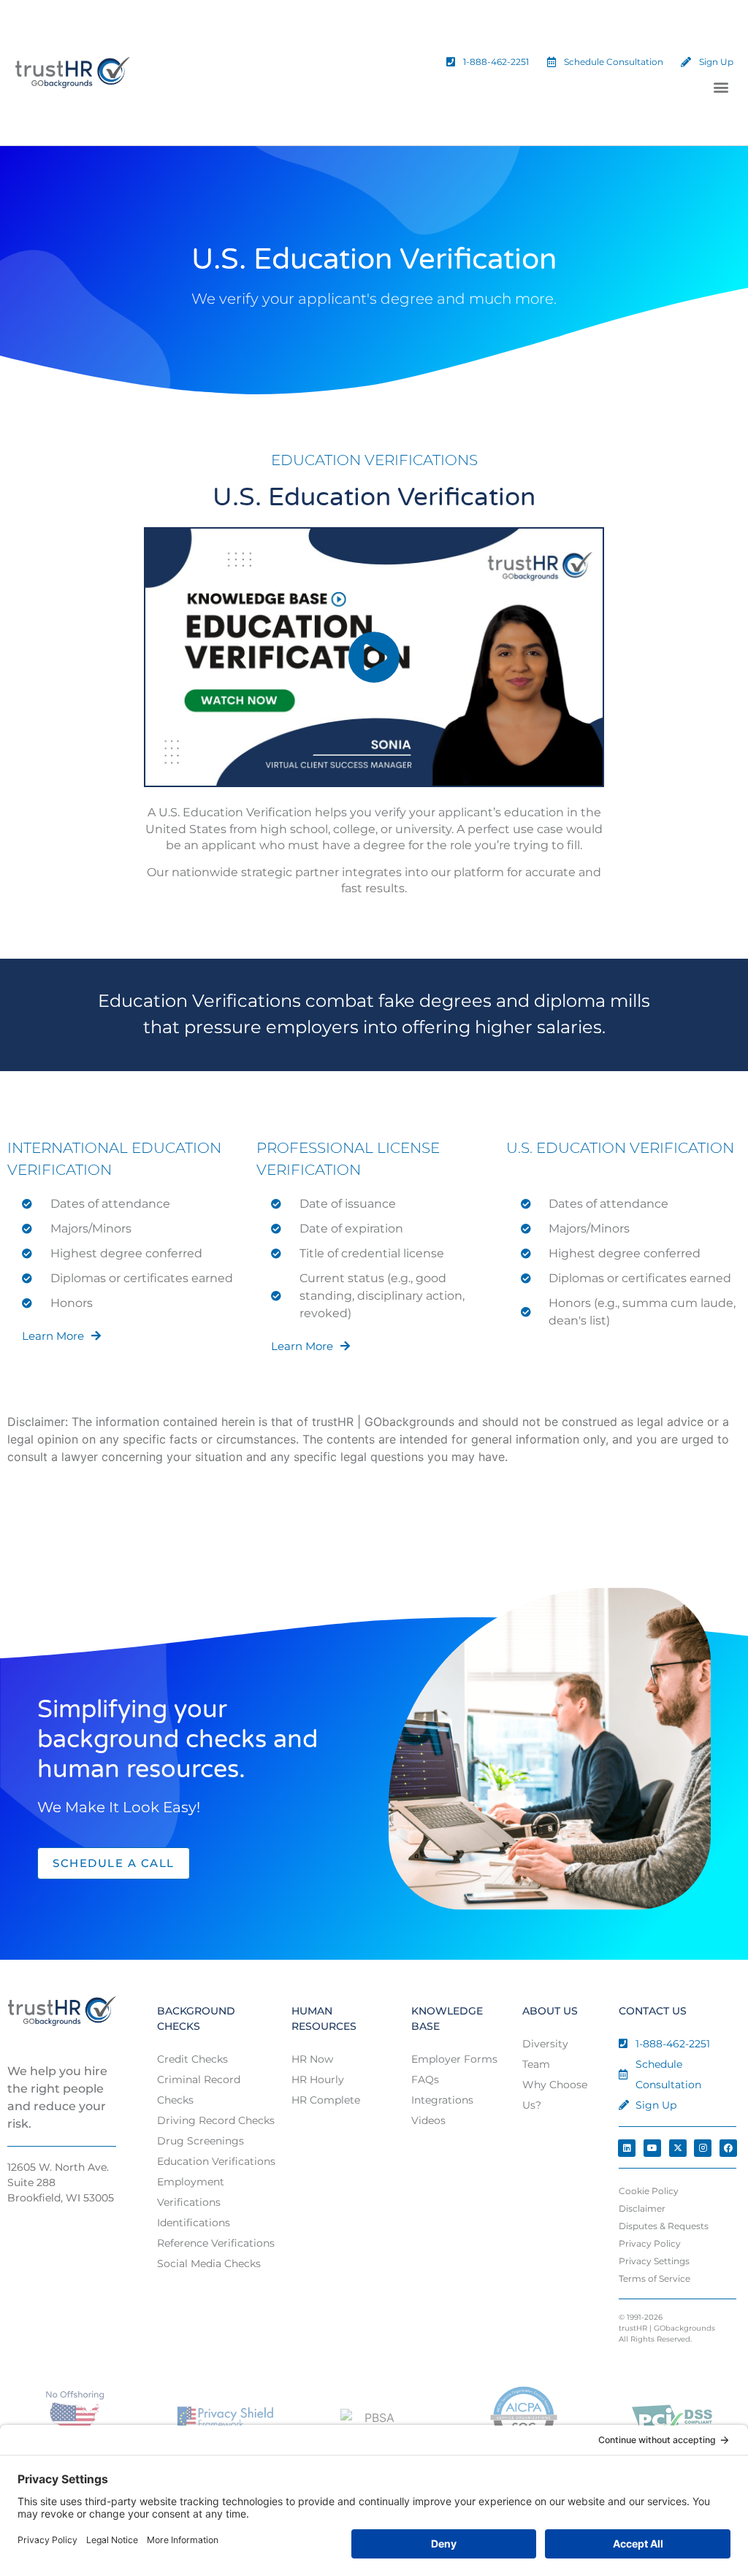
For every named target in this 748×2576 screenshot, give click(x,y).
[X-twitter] (678, 2148)
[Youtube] (652, 2148)
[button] (721, 87)
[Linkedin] (627, 2148)
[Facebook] (728, 2148)
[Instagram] (703, 2148)
